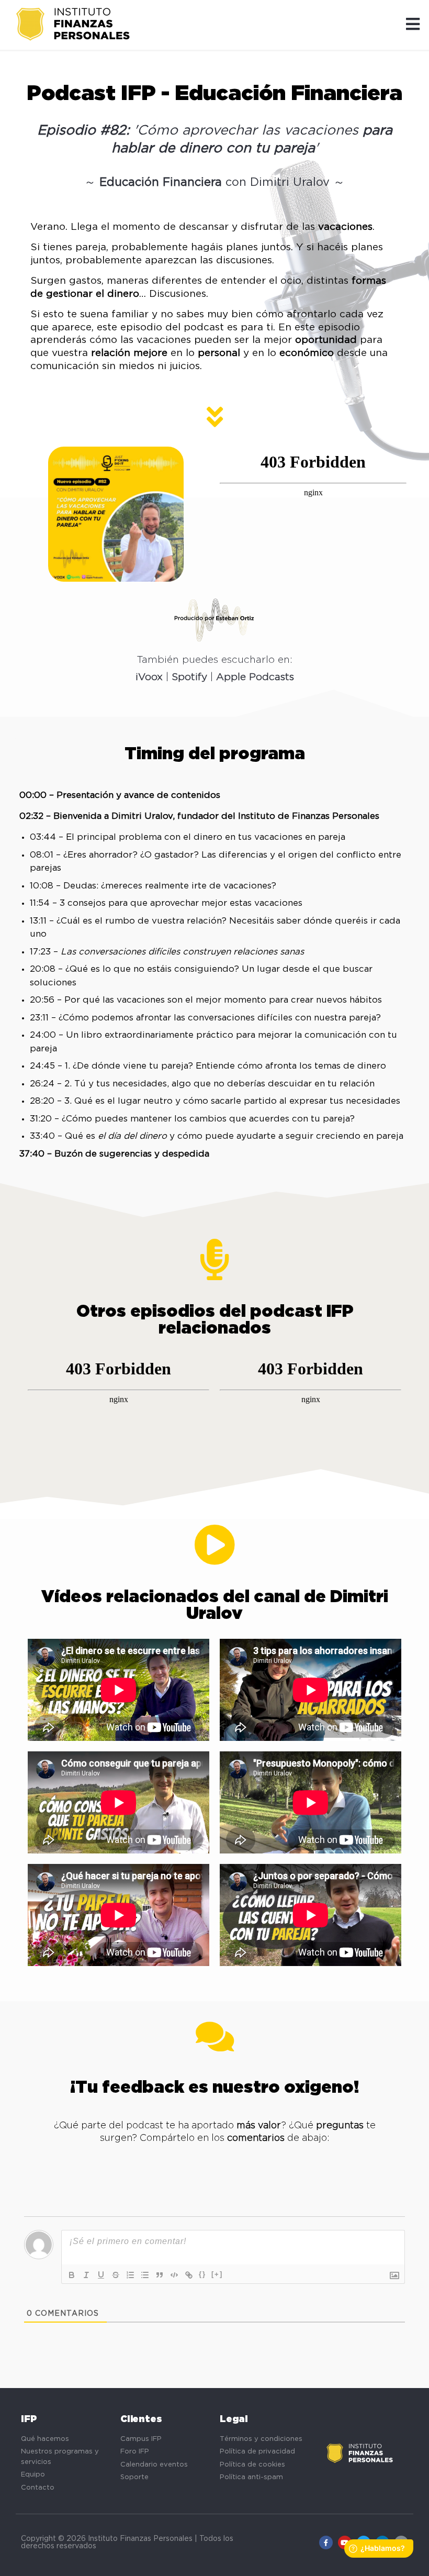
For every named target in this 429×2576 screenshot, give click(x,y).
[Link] (189, 2275)
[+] (217, 2274)
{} (202, 2274)
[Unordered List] (145, 2275)
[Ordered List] (130, 2275)
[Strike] (116, 2275)
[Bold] (72, 2275)
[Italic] (86, 2275)
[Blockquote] (160, 2275)
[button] (413, 25)
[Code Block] (174, 2275)
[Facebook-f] (326, 2542)
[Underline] (101, 2275)
